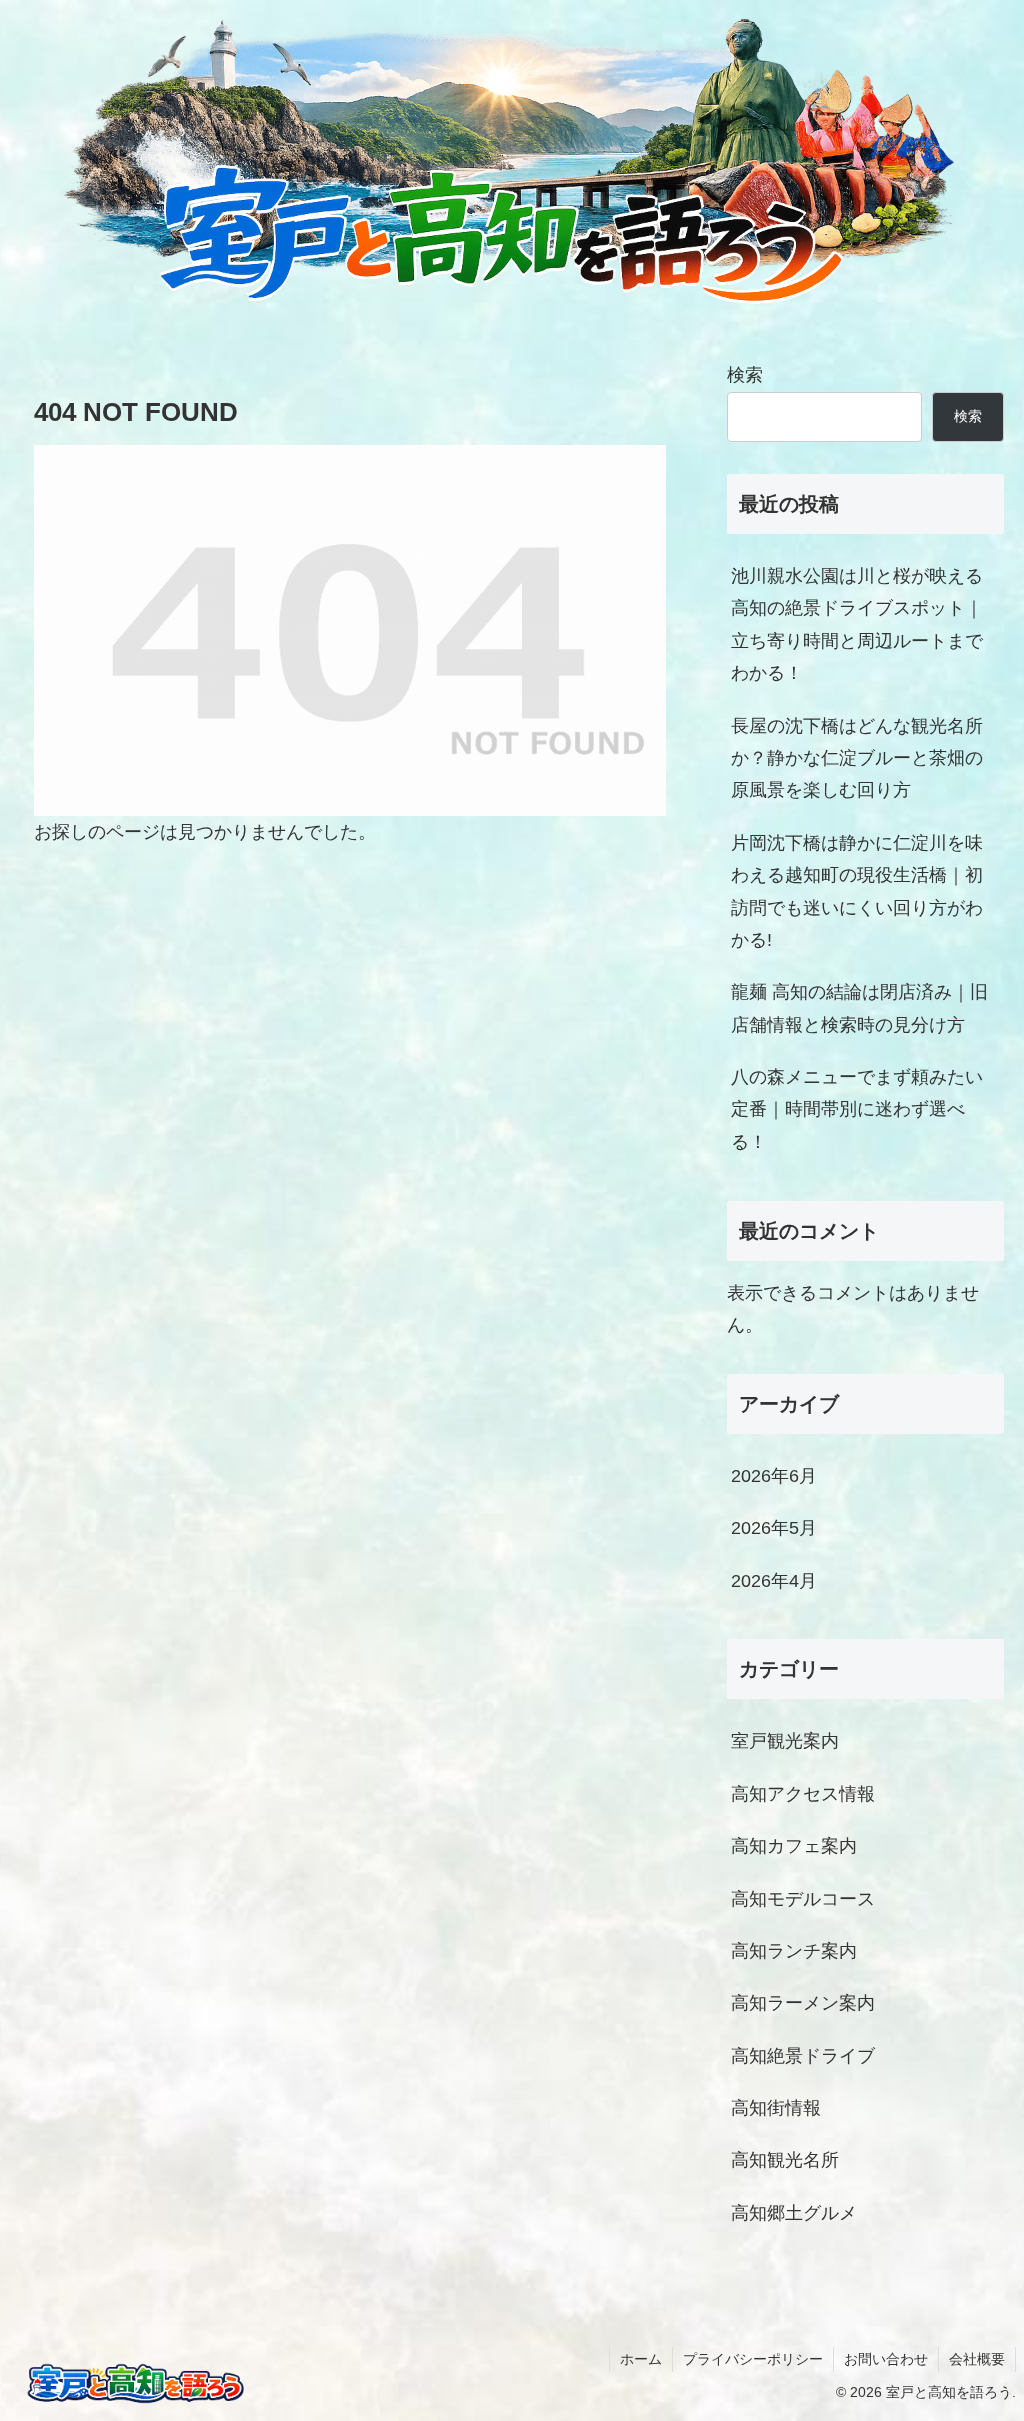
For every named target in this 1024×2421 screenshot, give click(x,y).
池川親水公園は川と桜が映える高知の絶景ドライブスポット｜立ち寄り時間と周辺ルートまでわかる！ (857, 624)
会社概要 (977, 2359)
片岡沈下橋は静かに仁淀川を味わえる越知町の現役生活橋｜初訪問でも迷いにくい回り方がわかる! (857, 891)
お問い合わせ (886, 2359)
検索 (745, 375)
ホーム (641, 2359)
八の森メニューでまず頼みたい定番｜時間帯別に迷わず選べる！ (857, 1109)
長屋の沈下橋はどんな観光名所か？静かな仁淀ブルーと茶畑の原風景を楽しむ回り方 (857, 758)
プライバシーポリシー (753, 2359)
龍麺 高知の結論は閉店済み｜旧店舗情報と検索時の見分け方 (859, 1008)
